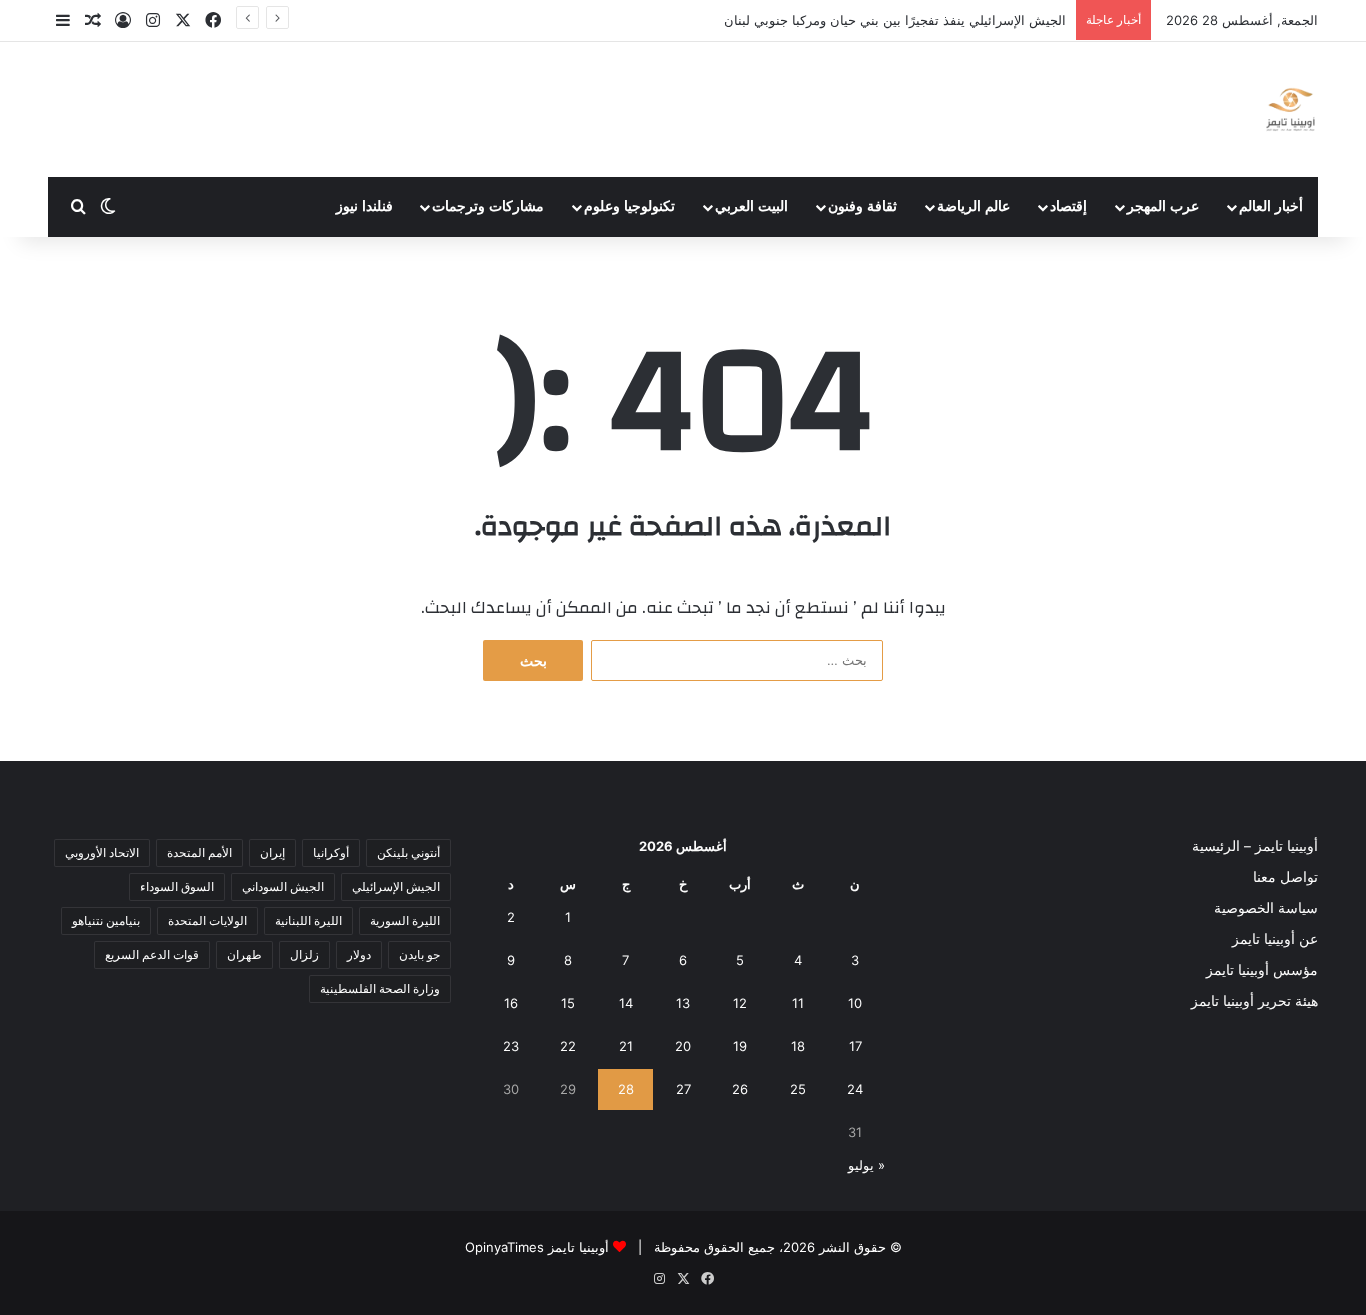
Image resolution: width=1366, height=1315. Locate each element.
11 (798, 1003)
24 (855, 1089)
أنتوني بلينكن (408, 852)
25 (798, 1089)
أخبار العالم (1271, 206)
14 (626, 1003)
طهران (244, 954)
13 (683, 1003)
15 (568, 1003)
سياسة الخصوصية (1266, 908)
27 (683, 1089)
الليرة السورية (405, 920)
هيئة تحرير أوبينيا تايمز (1254, 1001)
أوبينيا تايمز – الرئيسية (1255, 846)
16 (511, 1003)
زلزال (304, 954)
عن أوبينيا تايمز (1275, 939)
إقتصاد (1068, 206)
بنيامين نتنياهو (106, 920)
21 (626, 1046)
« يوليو (866, 1165)
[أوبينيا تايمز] (1290, 109)
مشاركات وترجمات (488, 206)
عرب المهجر (1163, 206)
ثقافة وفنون (862, 206)
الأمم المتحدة (199, 852)
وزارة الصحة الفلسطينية (380, 988)
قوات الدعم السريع (152, 954)
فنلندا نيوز (364, 206)
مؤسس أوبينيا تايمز (1262, 970)
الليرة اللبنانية (308, 920)
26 (740, 1089)
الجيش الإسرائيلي (396, 886)
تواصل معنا (1285, 877)
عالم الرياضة (973, 206)
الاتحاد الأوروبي (102, 852)
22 (568, 1046)
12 (740, 1003)
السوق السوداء (177, 886)
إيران (272, 852)
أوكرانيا (331, 852)
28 (626, 1089)
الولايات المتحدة (207, 920)
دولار (359, 954)
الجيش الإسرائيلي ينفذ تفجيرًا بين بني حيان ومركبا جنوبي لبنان (895, 20)
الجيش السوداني (283, 886)
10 (855, 1003)
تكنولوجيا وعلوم (629, 206)
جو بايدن (419, 954)
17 (855, 1046)
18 (798, 1046)
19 (740, 1046)
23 (511, 1046)
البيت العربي (751, 206)
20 (683, 1046)
